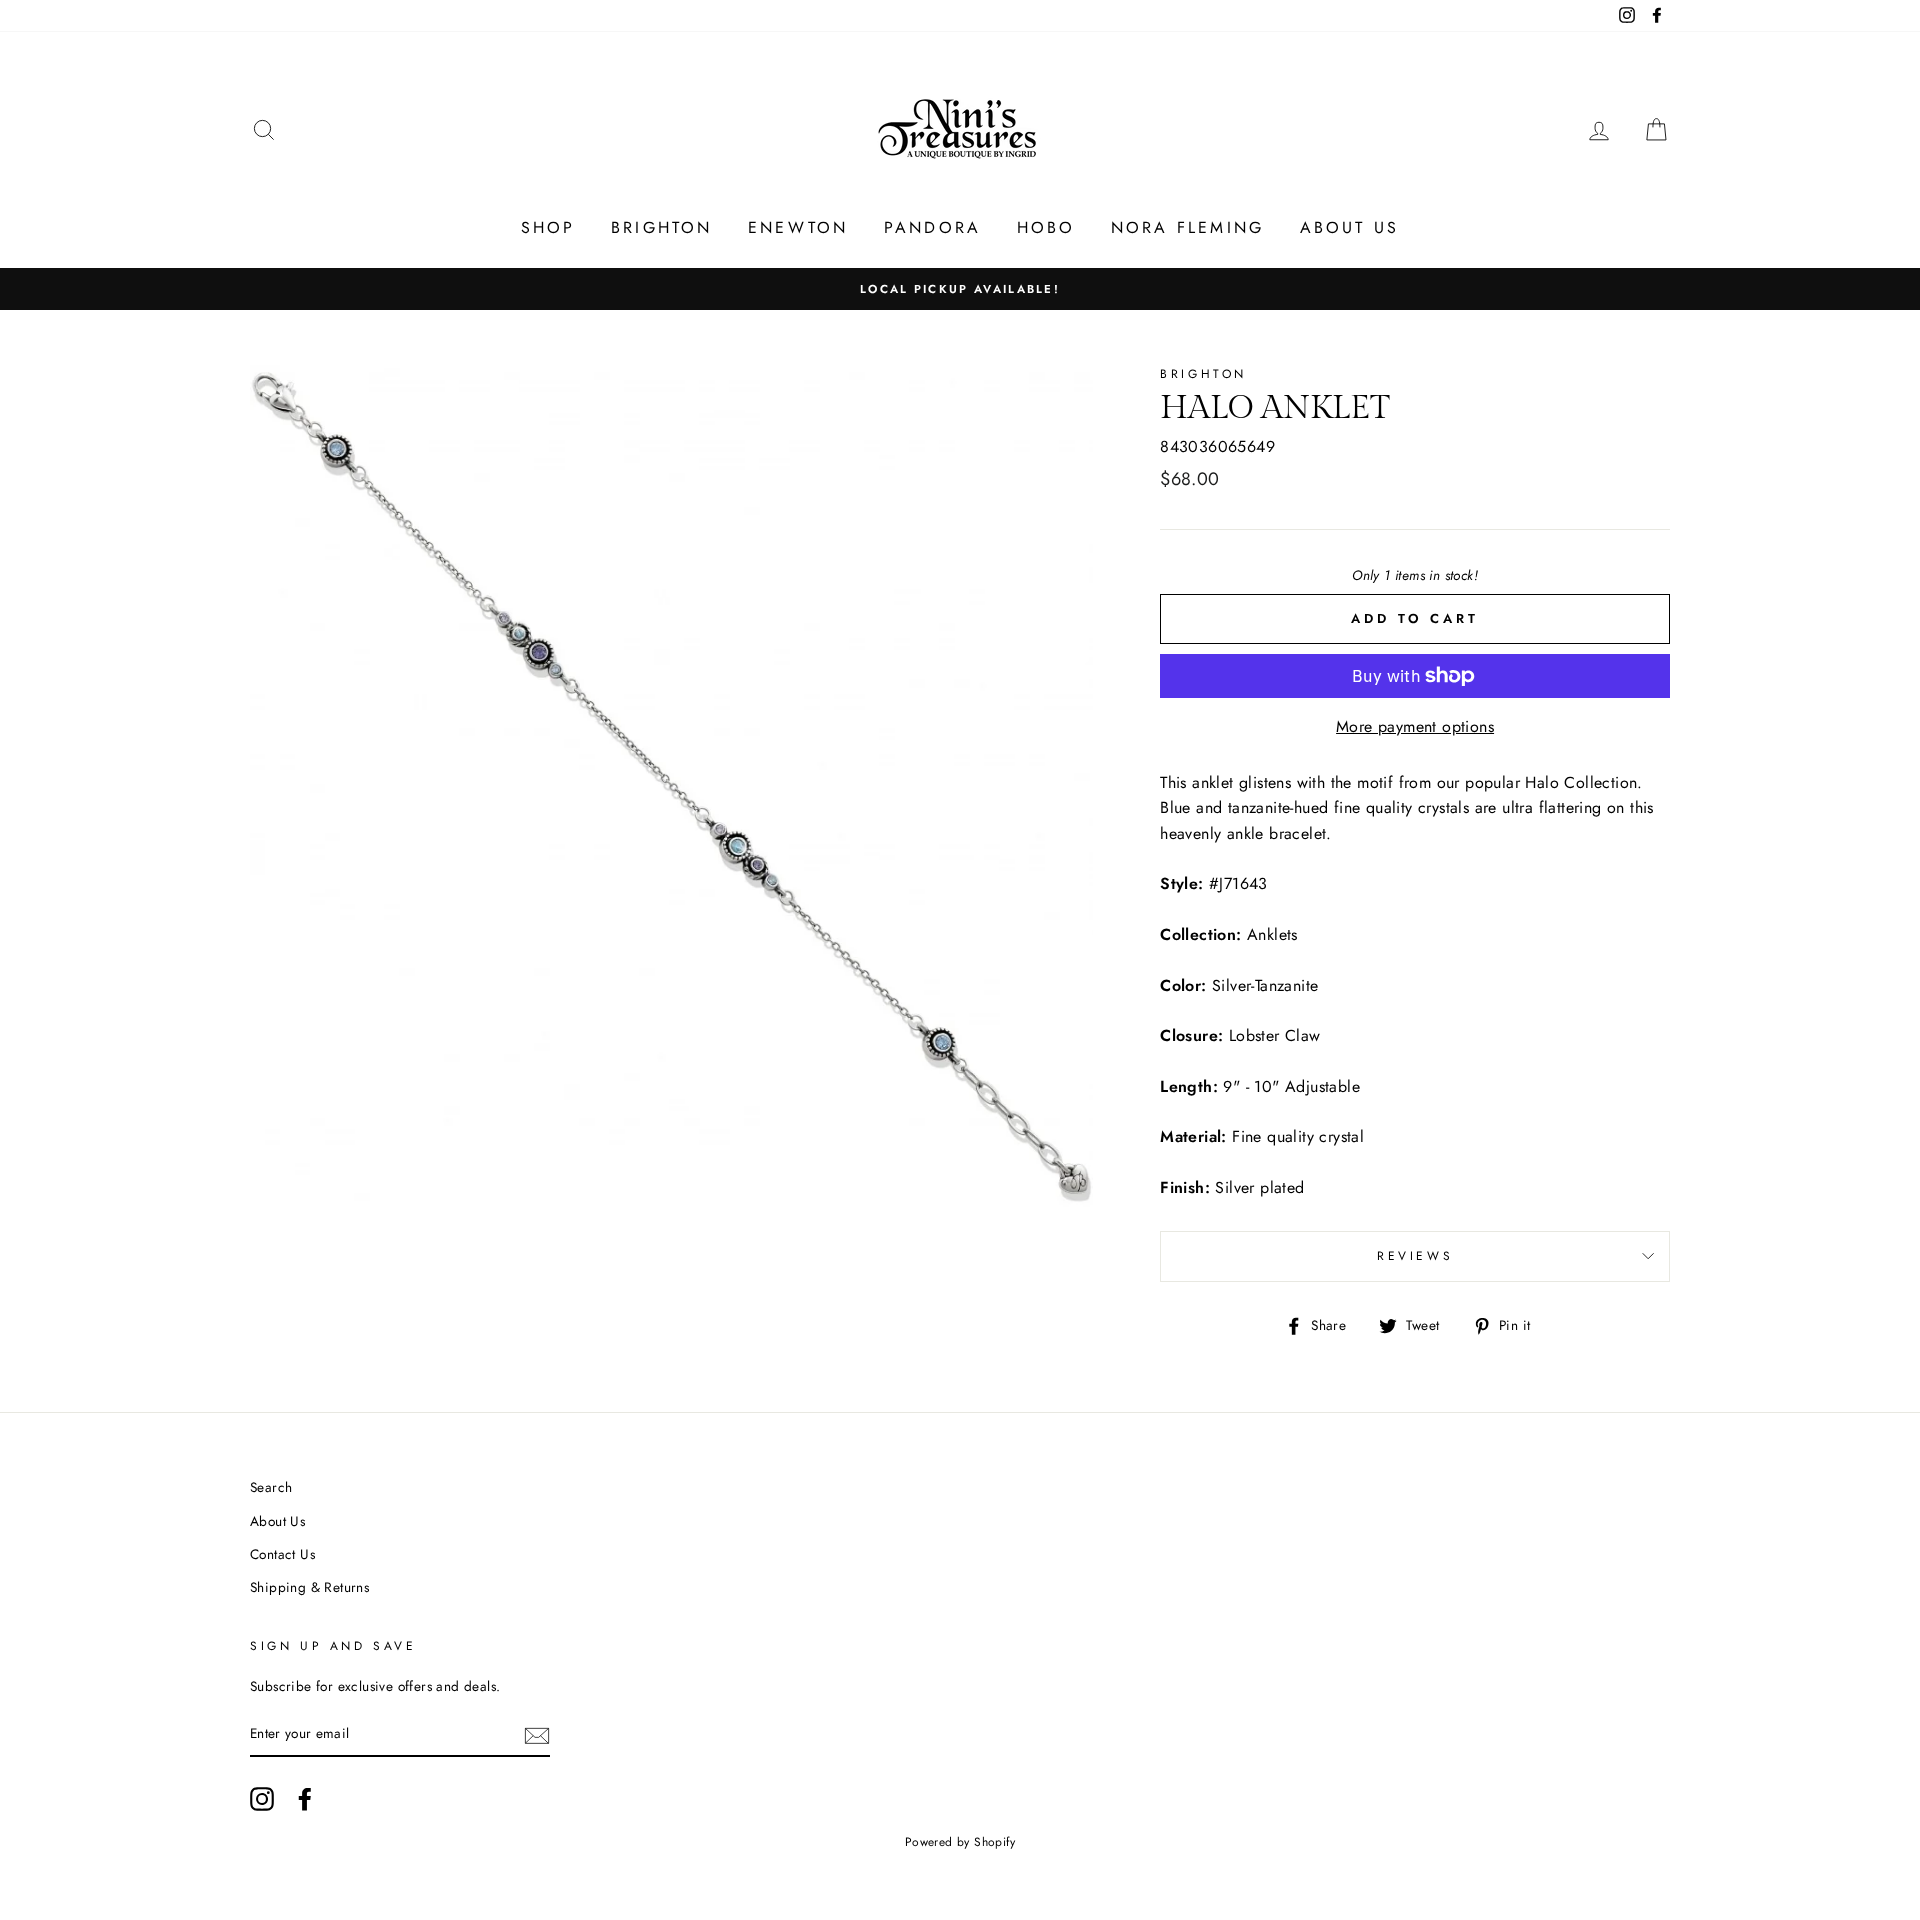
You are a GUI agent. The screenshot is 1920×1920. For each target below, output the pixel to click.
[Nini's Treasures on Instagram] (262, 1799)
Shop (548, 227)
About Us (1350, 227)
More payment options (1415, 726)
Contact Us (282, 1554)
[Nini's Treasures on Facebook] (305, 1799)
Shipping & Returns (309, 1587)
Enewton (798, 227)
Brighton (662, 227)
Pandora (932, 227)
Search (271, 1487)
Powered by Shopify (960, 1842)
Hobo (1046, 227)
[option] (960, 289)
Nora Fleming (1187, 227)
